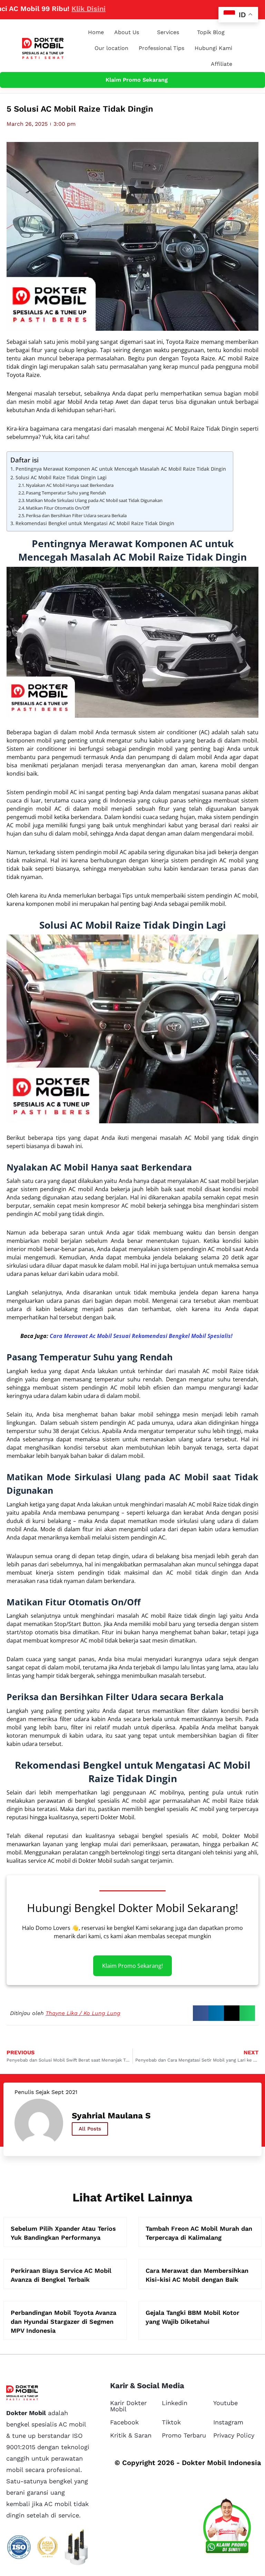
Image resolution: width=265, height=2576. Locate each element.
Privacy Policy (234, 2435)
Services (168, 32)
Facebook (124, 2422)
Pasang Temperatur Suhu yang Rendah (66, 493)
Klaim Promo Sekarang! (132, 1966)
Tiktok (171, 2422)
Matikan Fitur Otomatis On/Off (58, 508)
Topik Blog (211, 32)
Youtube (225, 2403)
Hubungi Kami (213, 48)
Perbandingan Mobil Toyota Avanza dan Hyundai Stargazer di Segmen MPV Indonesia (63, 2322)
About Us (127, 32)
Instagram (228, 2422)
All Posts (90, 2129)
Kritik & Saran (131, 2435)
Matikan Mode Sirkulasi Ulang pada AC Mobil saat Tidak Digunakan (94, 500)
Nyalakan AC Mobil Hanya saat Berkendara (70, 485)
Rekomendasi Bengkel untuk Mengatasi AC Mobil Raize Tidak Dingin (95, 523)
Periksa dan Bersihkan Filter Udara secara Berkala (76, 515)
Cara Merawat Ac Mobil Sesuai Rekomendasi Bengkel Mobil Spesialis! (141, 1336)
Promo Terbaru (184, 2435)
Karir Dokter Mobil (128, 2406)
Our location (111, 48)
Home (96, 32)
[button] (201, 2013)
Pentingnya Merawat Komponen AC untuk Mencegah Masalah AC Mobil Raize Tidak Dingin (121, 469)
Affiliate (222, 64)
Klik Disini (47, 9)
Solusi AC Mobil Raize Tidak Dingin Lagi (61, 477)
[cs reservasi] (227, 2528)
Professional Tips (161, 48)
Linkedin (175, 2403)
